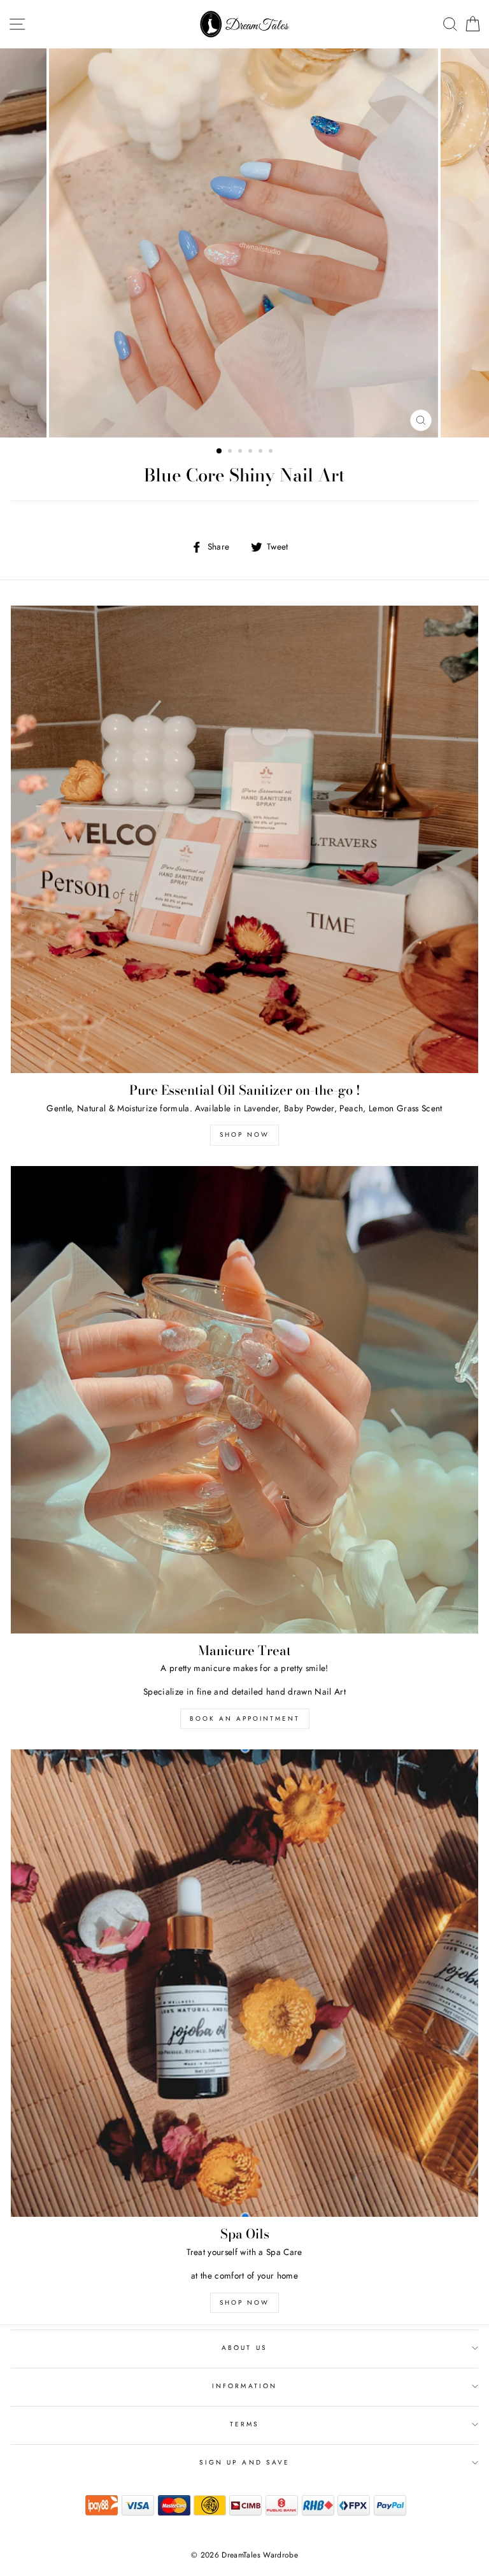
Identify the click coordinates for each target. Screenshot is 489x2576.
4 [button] (252, 452)
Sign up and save (244, 2462)
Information (244, 2386)
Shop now (244, 1135)
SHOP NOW (244, 2302)
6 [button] (272, 452)
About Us (244, 2348)
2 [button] (231, 452)
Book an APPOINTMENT (245, 1719)
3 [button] (241, 452)
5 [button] (262, 452)
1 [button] (220, 452)
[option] (245, 243)
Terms (244, 2424)
